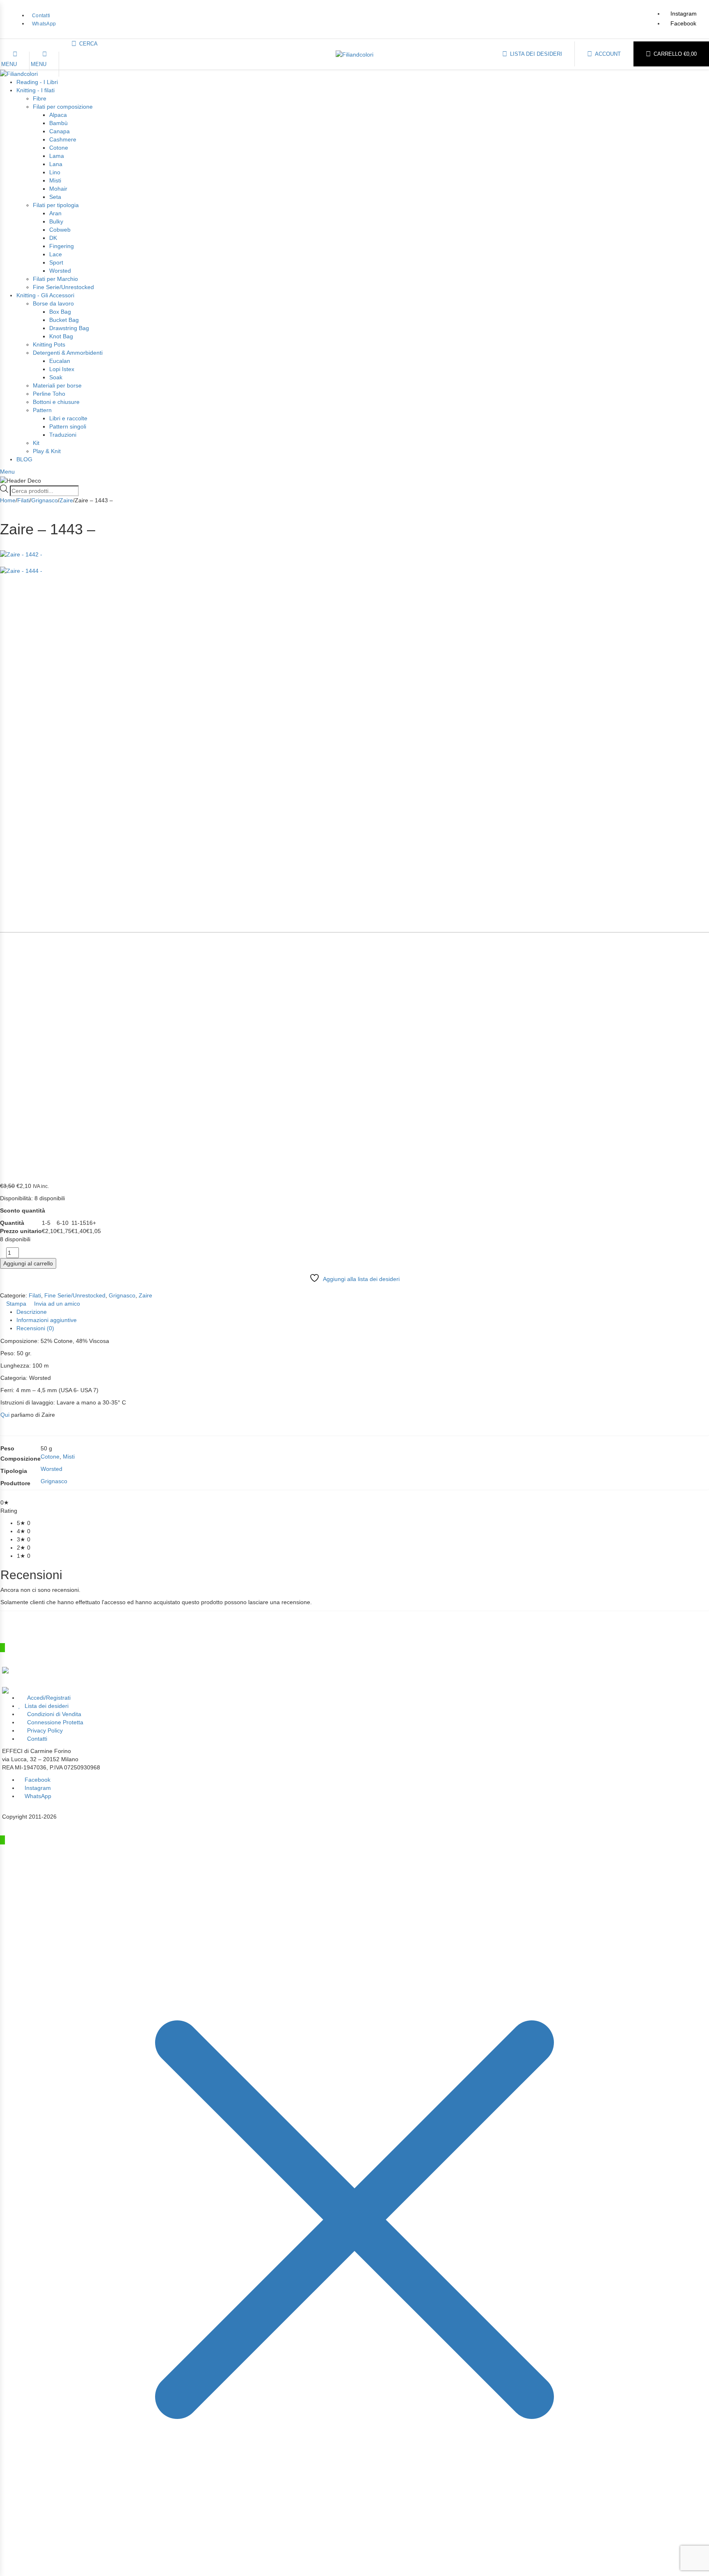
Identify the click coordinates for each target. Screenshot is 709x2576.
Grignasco (45, 500)
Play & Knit (47, 451)
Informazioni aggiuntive (47, 1320)
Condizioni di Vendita (54, 1714)
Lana (56, 164)
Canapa (59, 131)
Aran (55, 213)
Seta (55, 197)
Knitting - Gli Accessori (45, 295)
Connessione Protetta (55, 1722)
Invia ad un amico (56, 1304)
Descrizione (32, 1312)
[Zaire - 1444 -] (354, 871)
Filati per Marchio (55, 279)
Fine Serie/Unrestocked (63, 287)
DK (53, 238)
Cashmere (63, 139)
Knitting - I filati (35, 90)
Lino (55, 172)
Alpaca (58, 115)
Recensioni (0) (35, 1328)
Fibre (40, 98)
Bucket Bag (64, 320)
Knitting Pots (49, 344)
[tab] (363, 1312)
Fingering (62, 246)
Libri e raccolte (68, 418)
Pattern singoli (68, 426)
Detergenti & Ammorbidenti (68, 353)
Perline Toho (49, 394)
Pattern (42, 410)
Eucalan (60, 361)
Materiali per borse (57, 385)
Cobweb (60, 230)
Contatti (37, 1739)
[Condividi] (682, 9)
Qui (5, 1415)
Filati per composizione (63, 107)
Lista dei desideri (47, 1706)
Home (8, 500)
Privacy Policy (45, 1730)
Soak (56, 377)
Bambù (58, 123)
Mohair (58, 189)
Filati (23, 500)
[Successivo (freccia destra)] (695, 1288)
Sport (56, 262)
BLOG (24, 459)
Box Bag (60, 312)
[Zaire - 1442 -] (354, 550)
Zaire (66, 500)
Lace (56, 254)
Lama (57, 156)
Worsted (60, 271)
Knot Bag (61, 336)
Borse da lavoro (53, 303)
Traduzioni (63, 435)
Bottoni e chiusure (56, 402)
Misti (55, 180)
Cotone (59, 148)
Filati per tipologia (56, 205)
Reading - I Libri (37, 82)
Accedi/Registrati (49, 1698)
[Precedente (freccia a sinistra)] (14, 1288)
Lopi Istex (62, 369)
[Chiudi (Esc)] (700, 9)
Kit (36, 443)
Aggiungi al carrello (28, 1263)
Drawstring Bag (69, 328)
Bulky (56, 221)
